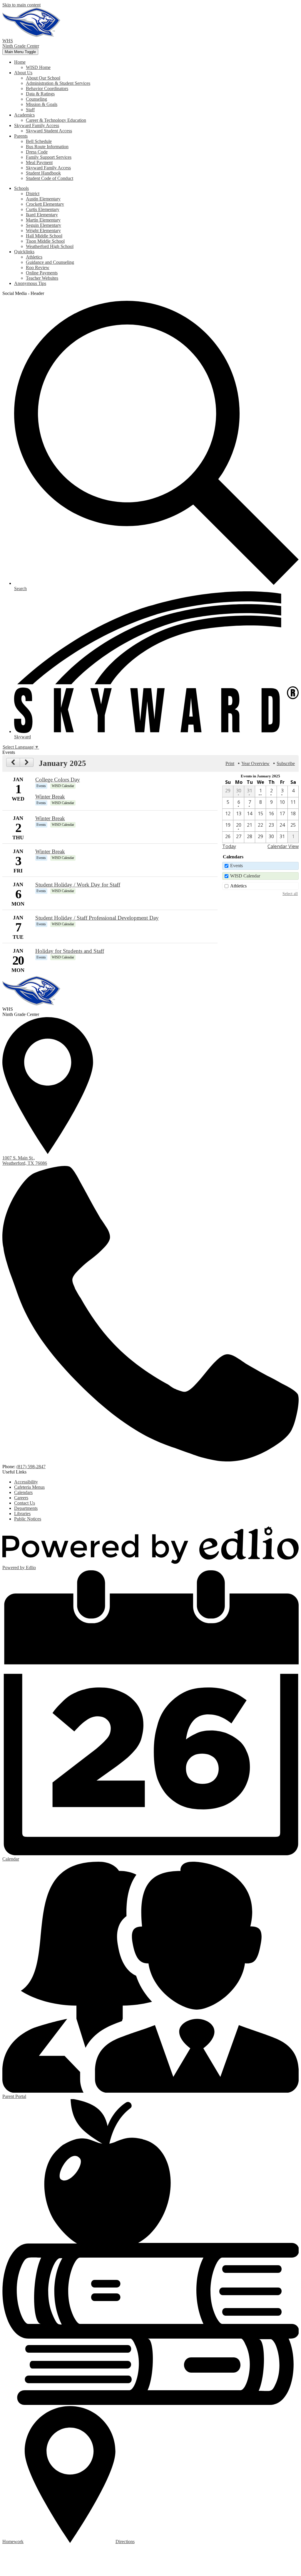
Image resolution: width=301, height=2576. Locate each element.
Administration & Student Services (58, 83)
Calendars (23, 1492)
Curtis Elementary (43, 209)
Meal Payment (39, 162)
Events (236, 866)
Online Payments (42, 273)
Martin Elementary (43, 220)
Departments (26, 1508)
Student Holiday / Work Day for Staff (78, 885)
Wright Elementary (43, 231)
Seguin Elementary (44, 225)
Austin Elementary (43, 199)
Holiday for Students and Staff (70, 951)
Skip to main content (21, 5)
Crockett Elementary (45, 204)
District (33, 194)
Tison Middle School (45, 241)
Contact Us (25, 1503)
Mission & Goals (42, 104)
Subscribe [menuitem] (286, 763)
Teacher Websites (42, 278)
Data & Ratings (40, 94)
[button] (20, 62)
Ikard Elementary (42, 215)
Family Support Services (49, 157)
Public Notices (28, 1519)
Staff (30, 110)
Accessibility (26, 1482)
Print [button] (230, 763)
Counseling (36, 99)
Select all (290, 894)
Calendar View (283, 846)
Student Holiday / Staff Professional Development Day (97, 918)
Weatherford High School (50, 246)
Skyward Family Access (48, 168)
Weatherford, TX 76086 (25, 1160)
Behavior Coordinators (47, 88)
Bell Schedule (39, 141)
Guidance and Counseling (50, 262)
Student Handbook (43, 173)
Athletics (34, 257)
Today (229, 846)
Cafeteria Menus (29, 1487)
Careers (21, 1498)
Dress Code (37, 152)
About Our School (43, 78)
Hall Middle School (44, 236)
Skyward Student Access (49, 131)
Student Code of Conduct (50, 178)
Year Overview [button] (255, 763)
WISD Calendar (245, 876)
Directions (125, 2542)
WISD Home (38, 67)
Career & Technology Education (56, 120)
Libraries (22, 1514)
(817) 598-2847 (31, 1467)
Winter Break (50, 797)
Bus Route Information (47, 147)
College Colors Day (58, 780)
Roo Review (38, 267)
